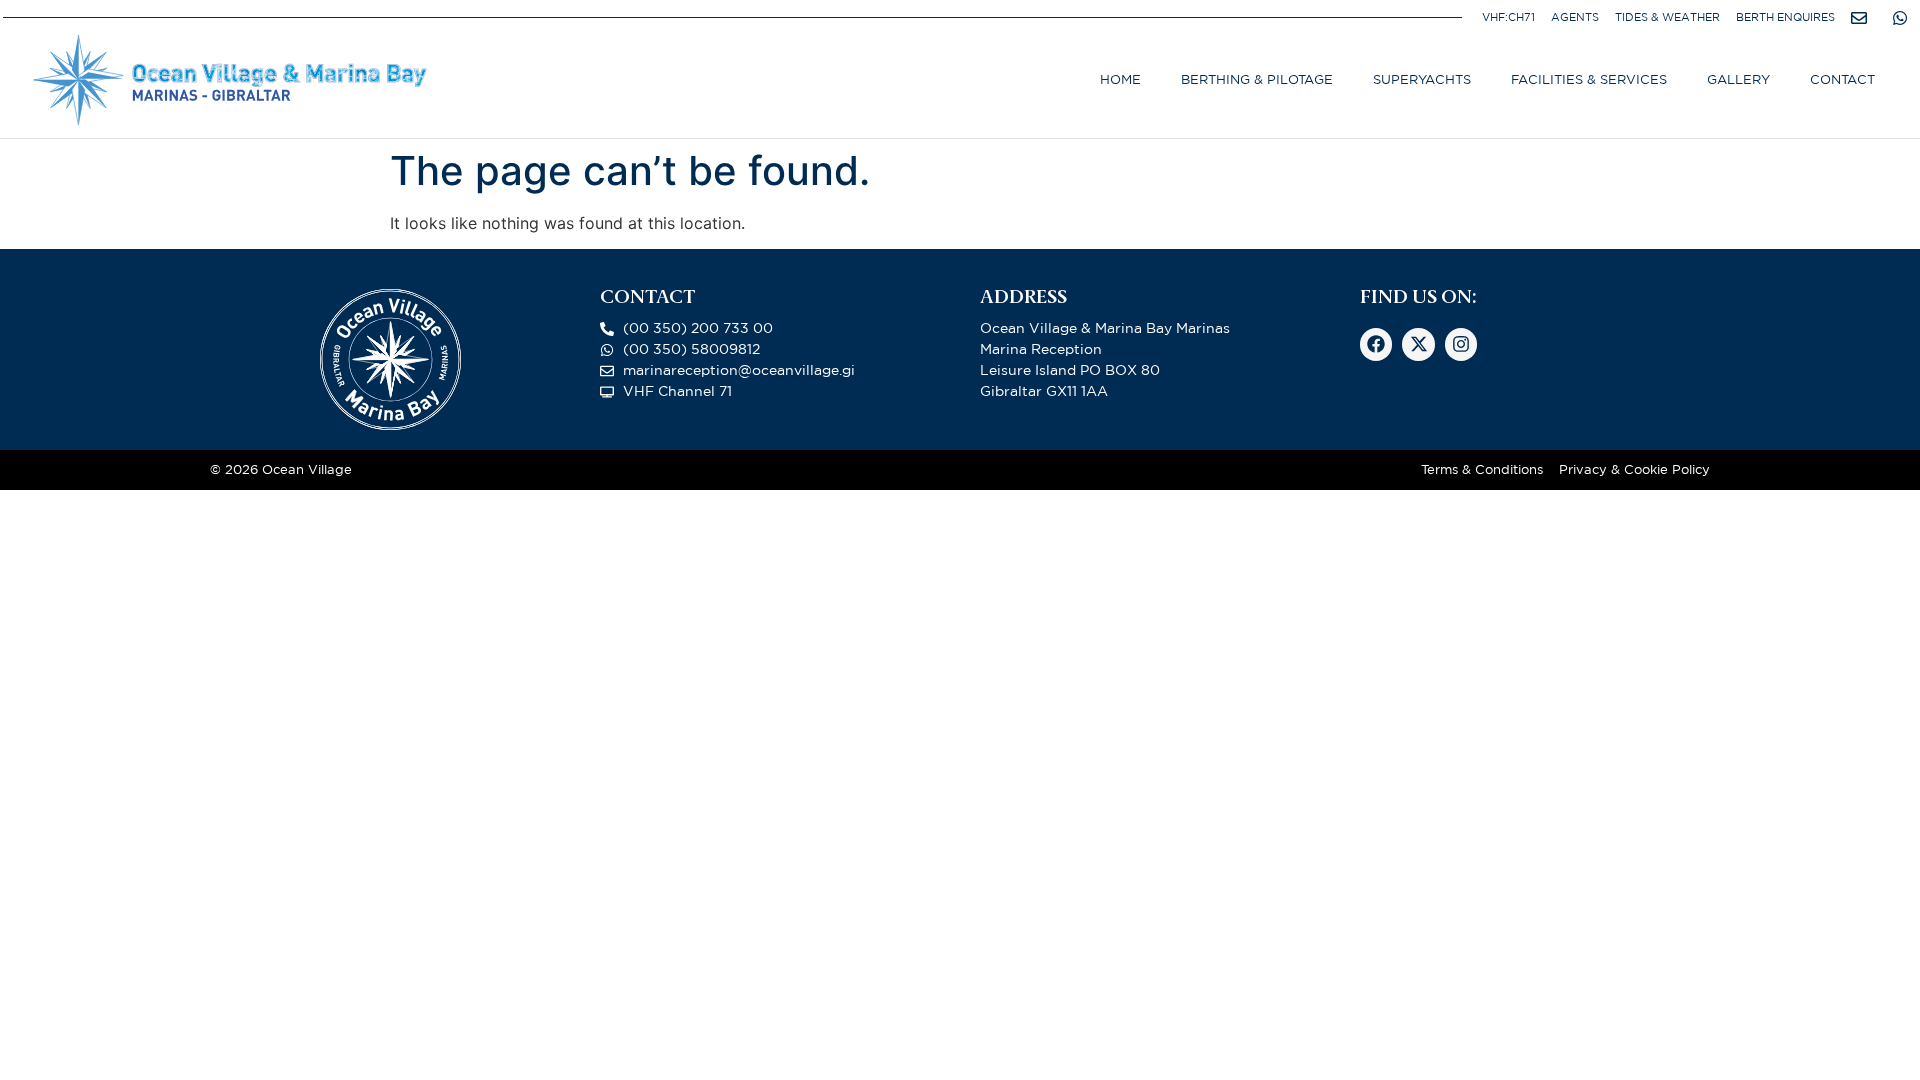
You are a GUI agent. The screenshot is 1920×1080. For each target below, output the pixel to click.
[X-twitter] (1418, 344)
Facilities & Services (1589, 79)
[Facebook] (1376, 344)
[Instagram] (1461, 344)
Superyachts (1422, 79)
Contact (1842, 79)
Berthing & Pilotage (1257, 79)
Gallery (1738, 79)
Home (1120, 79)
